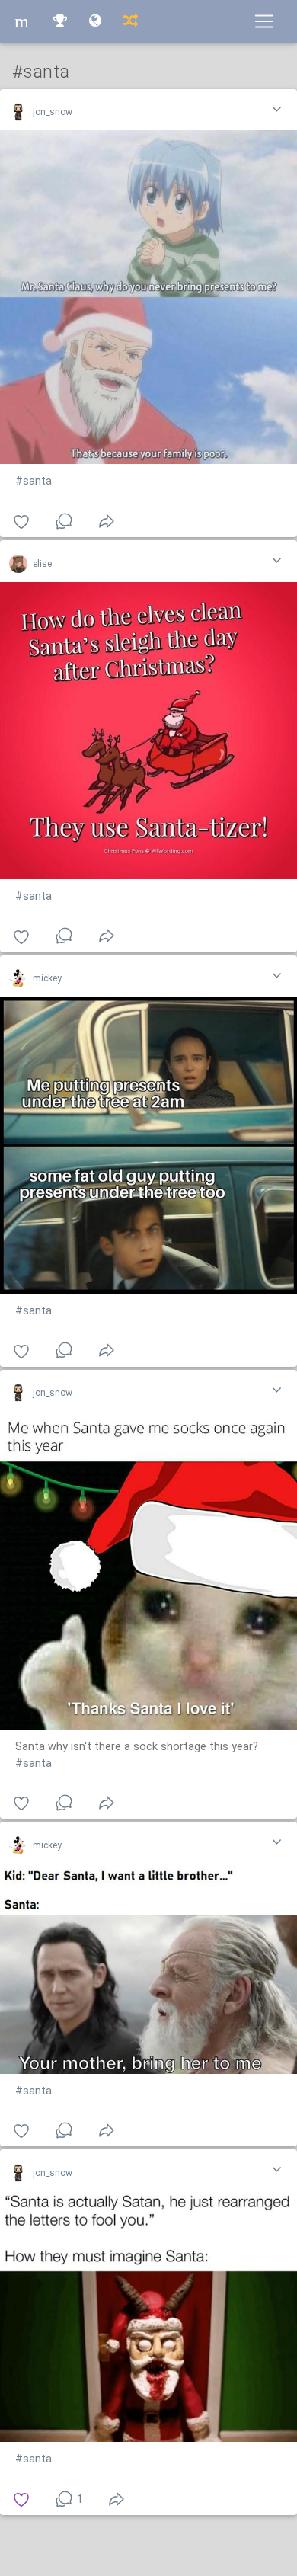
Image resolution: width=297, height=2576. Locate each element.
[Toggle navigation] (264, 21)
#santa (34, 481)
